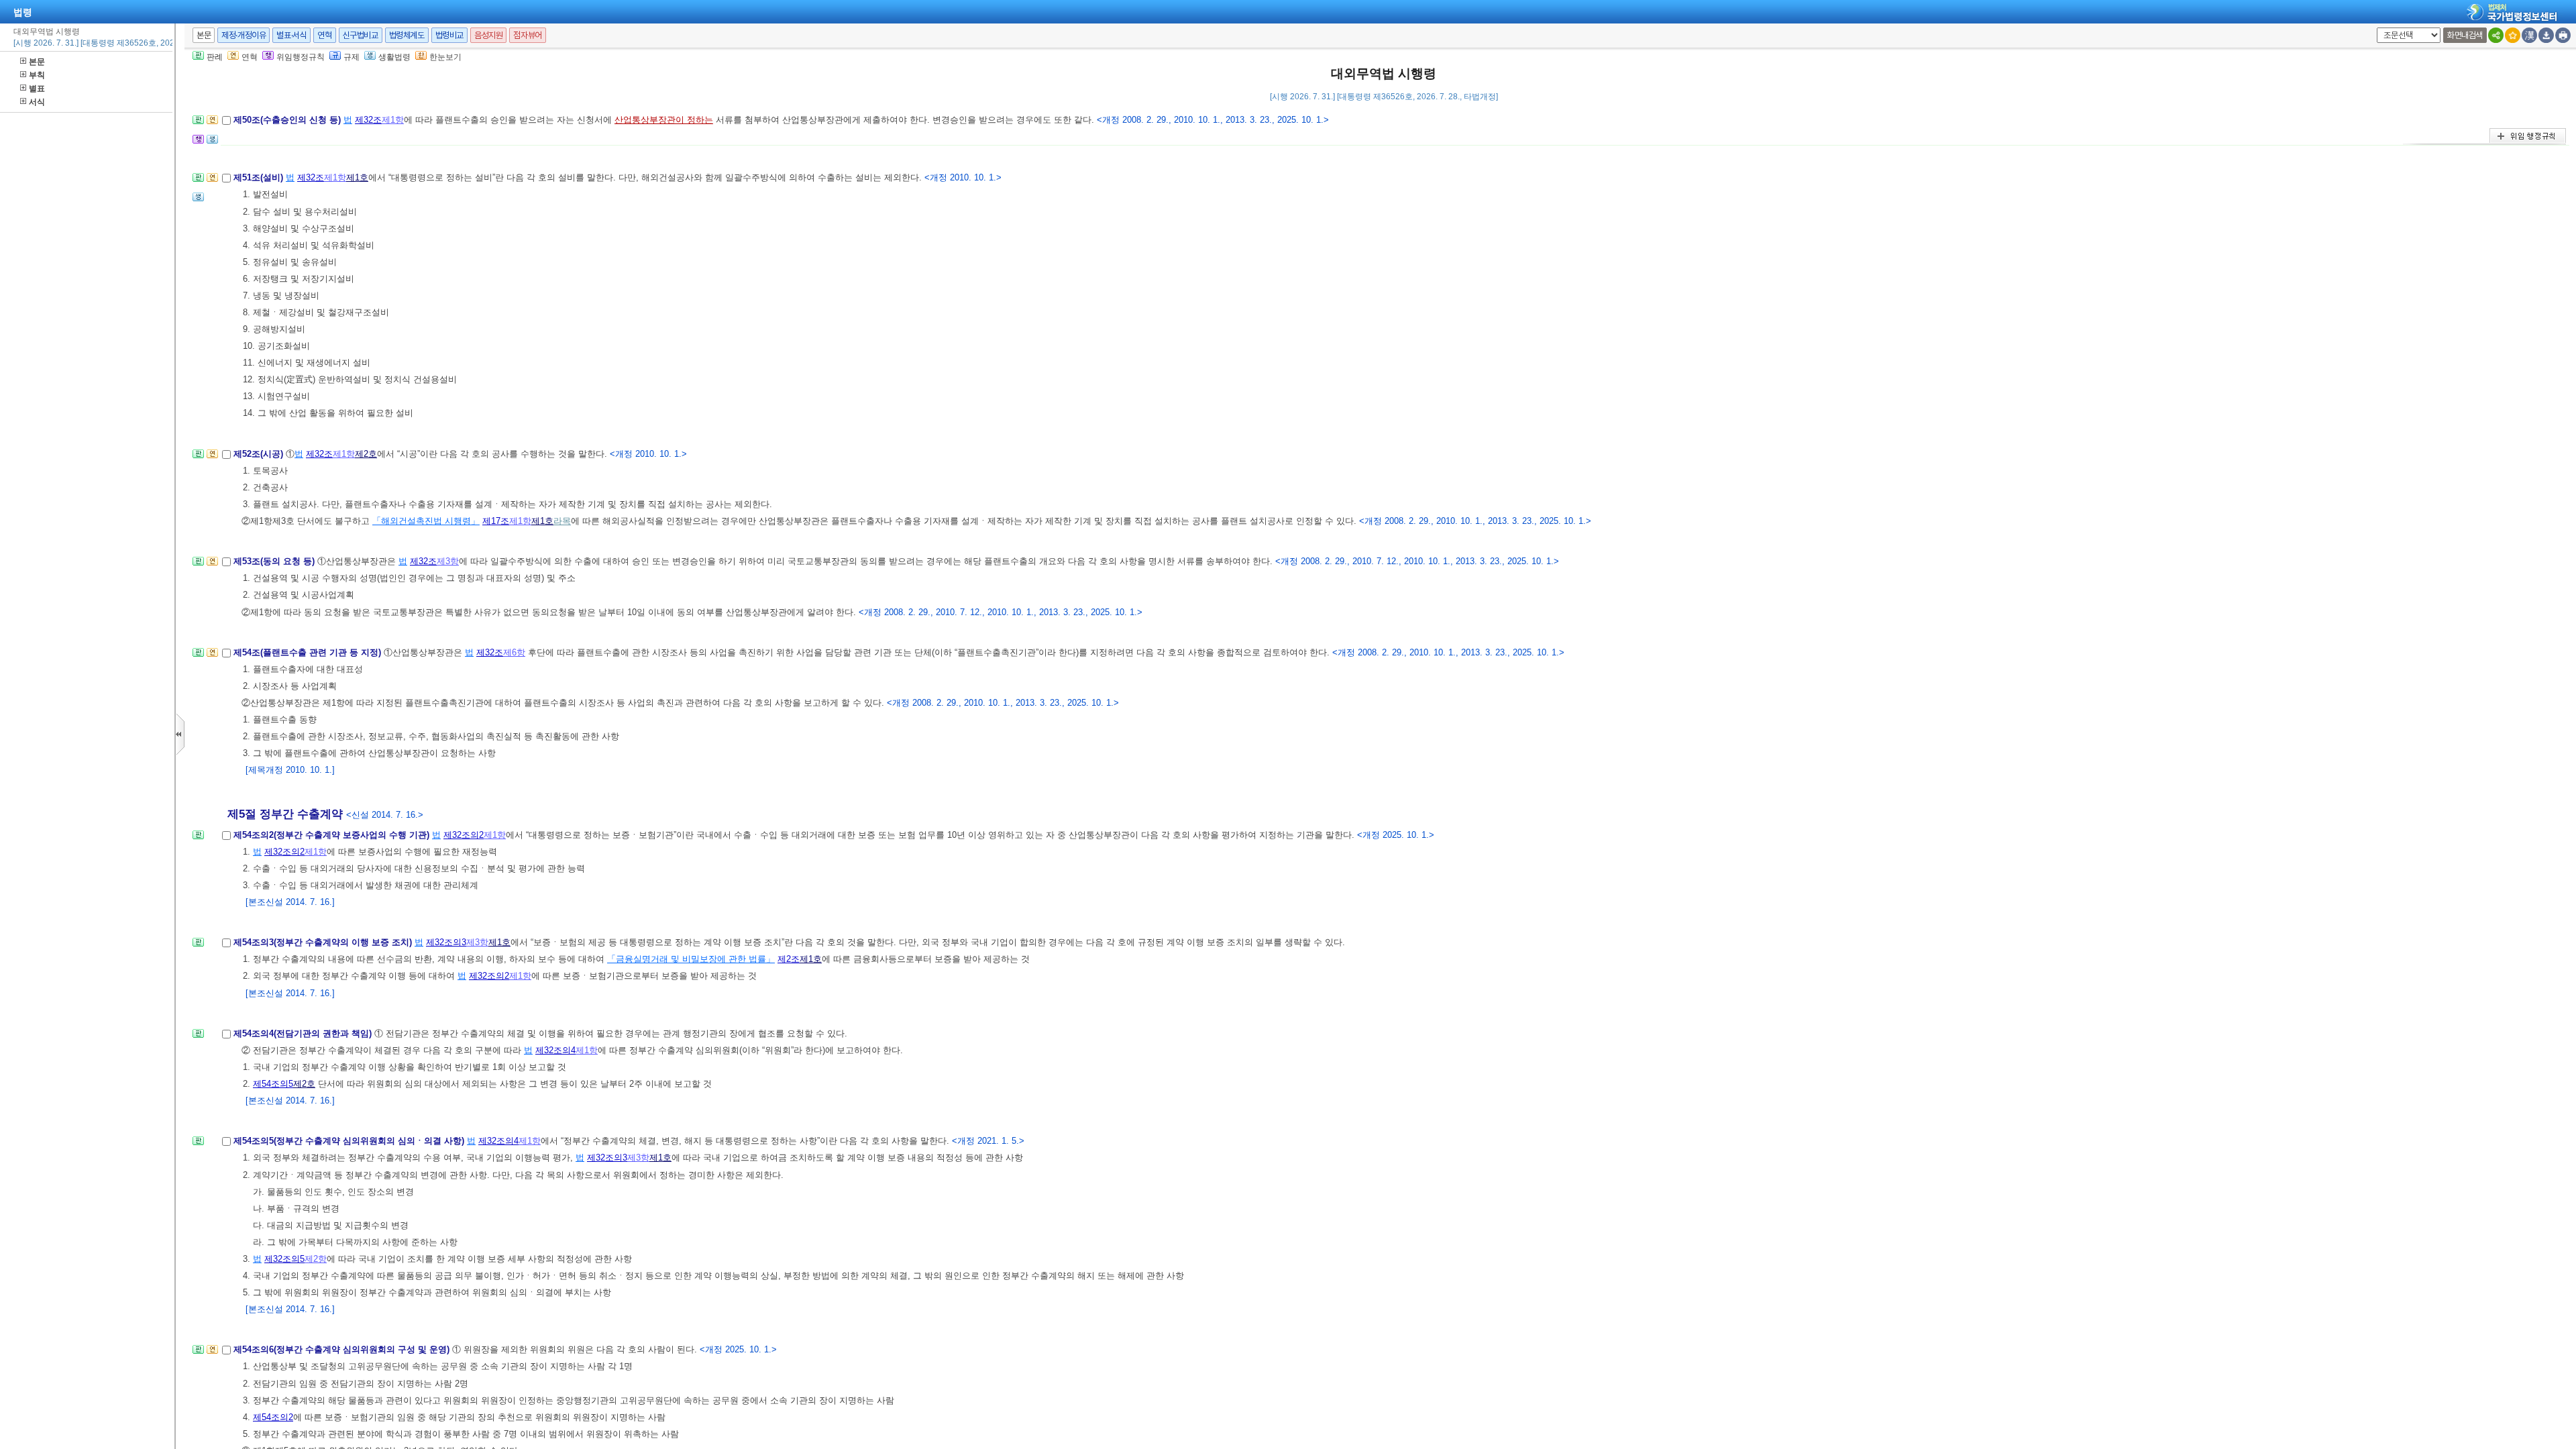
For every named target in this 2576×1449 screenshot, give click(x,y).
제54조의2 (273, 1417)
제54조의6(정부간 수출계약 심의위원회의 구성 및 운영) (343, 1349)
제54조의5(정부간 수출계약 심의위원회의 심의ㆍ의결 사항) (350, 1141)
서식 (37, 102)
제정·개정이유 (244, 35)
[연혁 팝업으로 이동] (212, 124)
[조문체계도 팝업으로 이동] (198, 124)
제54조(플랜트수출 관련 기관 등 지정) (309, 652)
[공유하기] (2496, 35)
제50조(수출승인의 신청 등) (288, 120)
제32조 (368, 120)
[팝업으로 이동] (212, 143)
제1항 (393, 120)
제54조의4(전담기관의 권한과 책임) (304, 1033)
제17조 (496, 521)
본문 (37, 62)
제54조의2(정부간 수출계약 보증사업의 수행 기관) (333, 835)
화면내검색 (2465, 35)
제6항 (514, 652)
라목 (562, 521)
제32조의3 (446, 942)
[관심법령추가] (2513, 35)
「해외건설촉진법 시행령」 (426, 521)
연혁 (324, 35)
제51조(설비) (260, 177)
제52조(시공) (260, 454)
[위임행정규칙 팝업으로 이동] (198, 143)
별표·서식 (291, 35)
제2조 (789, 959)
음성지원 (488, 35)
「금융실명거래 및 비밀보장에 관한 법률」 (691, 959)
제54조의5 (273, 1084)
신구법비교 (361, 35)
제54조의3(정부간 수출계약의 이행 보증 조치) (324, 942)
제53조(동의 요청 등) (275, 561)
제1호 (357, 177)
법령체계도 (407, 35)
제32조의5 (284, 1259)
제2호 (366, 454)
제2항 (316, 1259)
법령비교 (449, 35)
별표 (37, 89)
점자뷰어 (527, 35)
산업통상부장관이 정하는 (664, 120)
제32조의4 (555, 1050)
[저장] (2546, 35)
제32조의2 (464, 835)
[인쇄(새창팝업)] (2563, 35)
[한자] (2529, 35)
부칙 (37, 75)
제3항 (448, 561)
